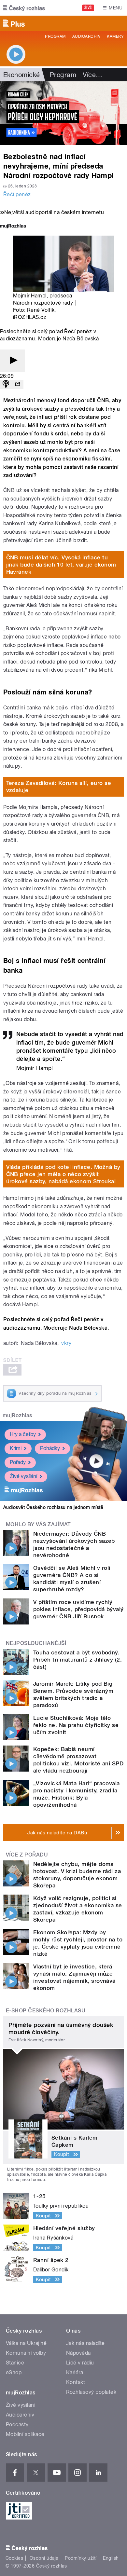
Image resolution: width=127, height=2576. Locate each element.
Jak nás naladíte (85, 2343)
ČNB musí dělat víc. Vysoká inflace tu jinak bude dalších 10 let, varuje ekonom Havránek (61, 565)
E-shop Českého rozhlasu (46, 2011)
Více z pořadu (27, 1855)
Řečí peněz (17, 194)
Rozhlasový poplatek (91, 2392)
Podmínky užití (81, 2558)
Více (92, 75)
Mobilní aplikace (25, 2434)
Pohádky (50, 1448)
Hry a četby (23, 1434)
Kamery (115, 36)
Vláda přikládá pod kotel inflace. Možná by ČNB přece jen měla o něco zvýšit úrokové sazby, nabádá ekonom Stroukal (63, 1174)
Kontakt (76, 2382)
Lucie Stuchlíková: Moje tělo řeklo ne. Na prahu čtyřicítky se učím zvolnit (76, 1725)
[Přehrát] (12, 361)
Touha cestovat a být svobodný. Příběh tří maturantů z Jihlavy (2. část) (78, 1660)
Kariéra (75, 2372)
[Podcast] (6, 384)
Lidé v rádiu (80, 2363)
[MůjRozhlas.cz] (13, 227)
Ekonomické (22, 75)
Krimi (16, 1448)
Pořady (18, 1462)
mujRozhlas (17, 1415)
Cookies (14, 2558)
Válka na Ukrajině (26, 2343)
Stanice (15, 2363)
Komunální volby (26, 2353)
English (111, 2558)
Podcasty (17, 2425)
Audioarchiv (86, 36)
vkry (66, 1343)
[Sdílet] (18, 384)
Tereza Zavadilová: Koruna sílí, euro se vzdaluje (59, 787)
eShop (14, 2372)
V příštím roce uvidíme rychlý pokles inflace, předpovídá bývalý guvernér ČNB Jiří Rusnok (78, 1609)
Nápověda (78, 2353)
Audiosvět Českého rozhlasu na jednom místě (53, 1507)
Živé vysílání (23, 1476)
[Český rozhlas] (24, 8)
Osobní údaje (44, 2558)
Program (55, 36)
